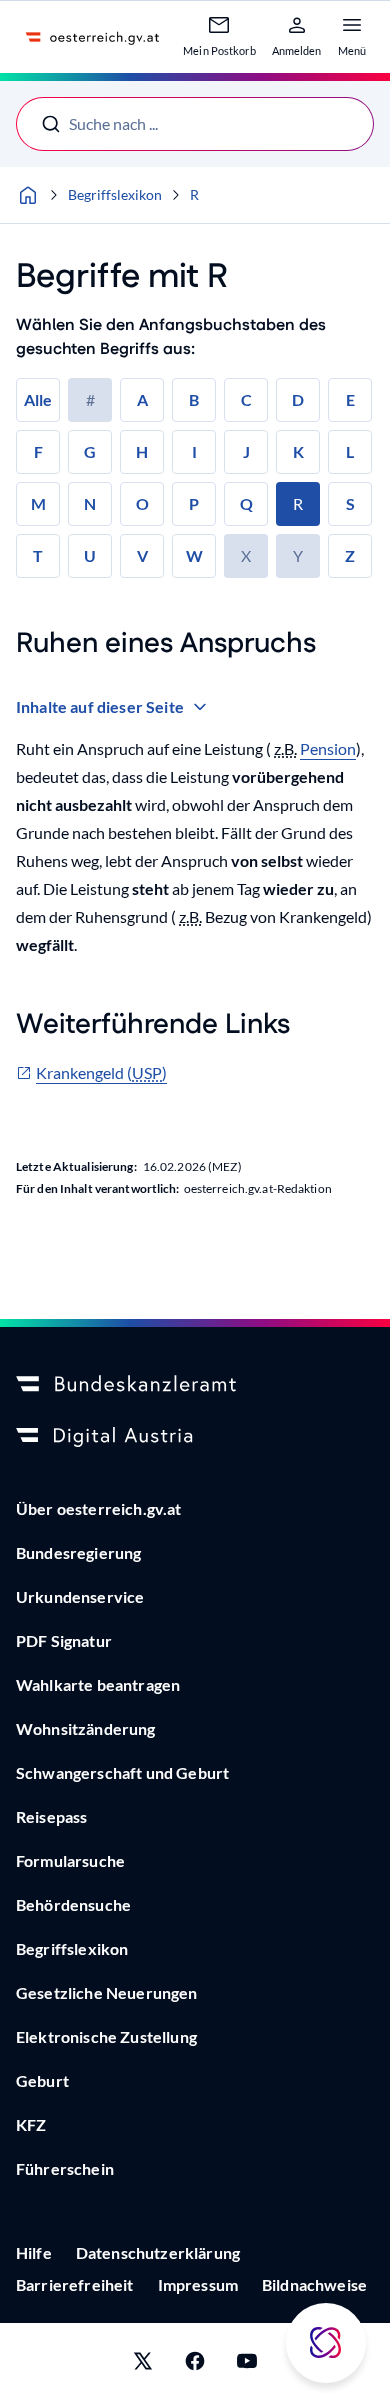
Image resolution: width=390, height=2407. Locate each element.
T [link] (38, 555)
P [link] (194, 503)
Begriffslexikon (115, 194)
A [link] (142, 399)
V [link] (142, 555)
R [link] (298, 503)
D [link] (298, 399)
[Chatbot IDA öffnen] (326, 2343)
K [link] (298, 451)
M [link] (38, 503)
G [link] (90, 451)
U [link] (90, 555)
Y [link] (298, 555)
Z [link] (350, 555)
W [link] (194, 555)
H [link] (142, 451)
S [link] (350, 503)
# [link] (90, 399)
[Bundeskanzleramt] (195, 1385)
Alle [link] (38, 399)
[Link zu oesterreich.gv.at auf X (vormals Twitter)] (143, 2365)
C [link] (246, 399)
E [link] (350, 399)
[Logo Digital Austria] (195, 1437)
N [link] (90, 503)
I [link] (194, 451)
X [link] (246, 555)
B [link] (194, 399)
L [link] (350, 451)
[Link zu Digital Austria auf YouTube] (247, 2365)
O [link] (142, 503)
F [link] (38, 451)
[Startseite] (28, 195)
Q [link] (246, 503)
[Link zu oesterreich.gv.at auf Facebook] (195, 2365)
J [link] (246, 451)
